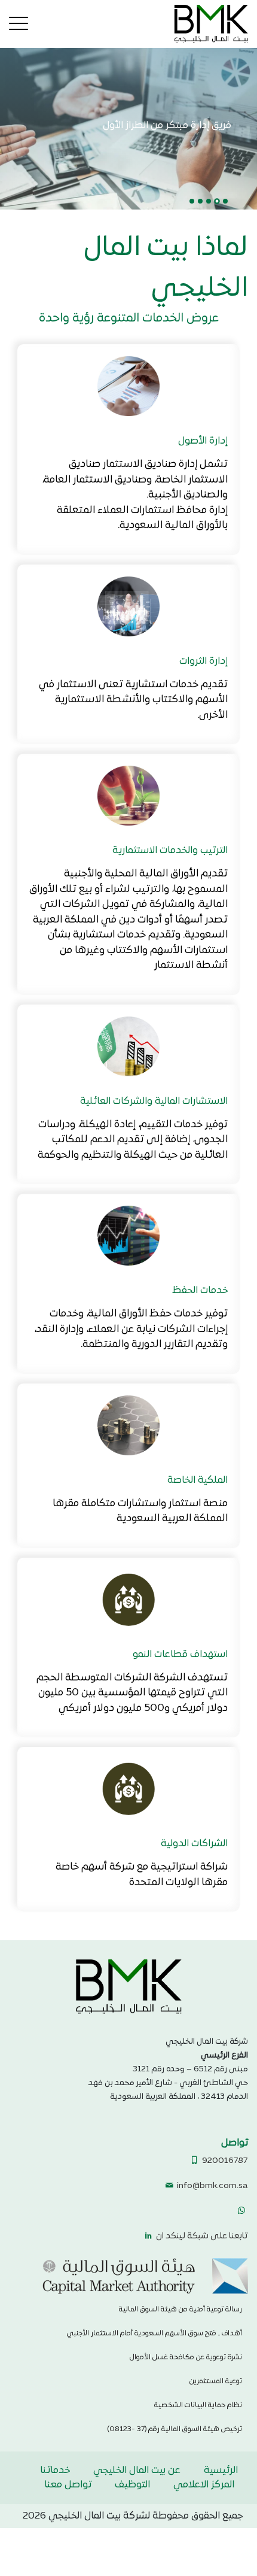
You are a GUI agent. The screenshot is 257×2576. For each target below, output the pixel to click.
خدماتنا (55, 2471)
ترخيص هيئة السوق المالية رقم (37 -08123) (175, 2429)
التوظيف (132, 2485)
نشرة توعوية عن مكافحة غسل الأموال (186, 2357)
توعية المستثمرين (216, 2381)
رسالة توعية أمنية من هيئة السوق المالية (180, 2310)
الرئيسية (221, 2471)
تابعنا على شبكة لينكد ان (201, 2236)
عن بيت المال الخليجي (137, 2471)
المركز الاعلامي (204, 2485)
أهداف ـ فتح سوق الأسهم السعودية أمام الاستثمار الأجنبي (154, 2334)
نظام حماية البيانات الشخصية (198, 2405)
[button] (225, 201)
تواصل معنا (68, 2485)
